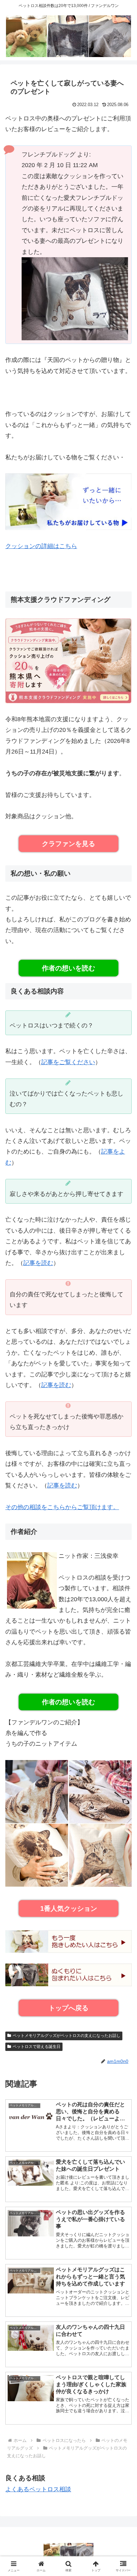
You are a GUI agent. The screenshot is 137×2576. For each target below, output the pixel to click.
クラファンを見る (68, 844)
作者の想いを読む (68, 968)
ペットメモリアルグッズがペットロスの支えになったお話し (67, 2036)
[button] (123, 1524)
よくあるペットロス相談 (38, 2489)
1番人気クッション (69, 1908)
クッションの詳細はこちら (41, 546)
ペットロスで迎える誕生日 (37, 2047)
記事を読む (38, 1263)
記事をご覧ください (68, 1062)
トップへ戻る (68, 2008)
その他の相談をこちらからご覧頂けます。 (62, 1507)
